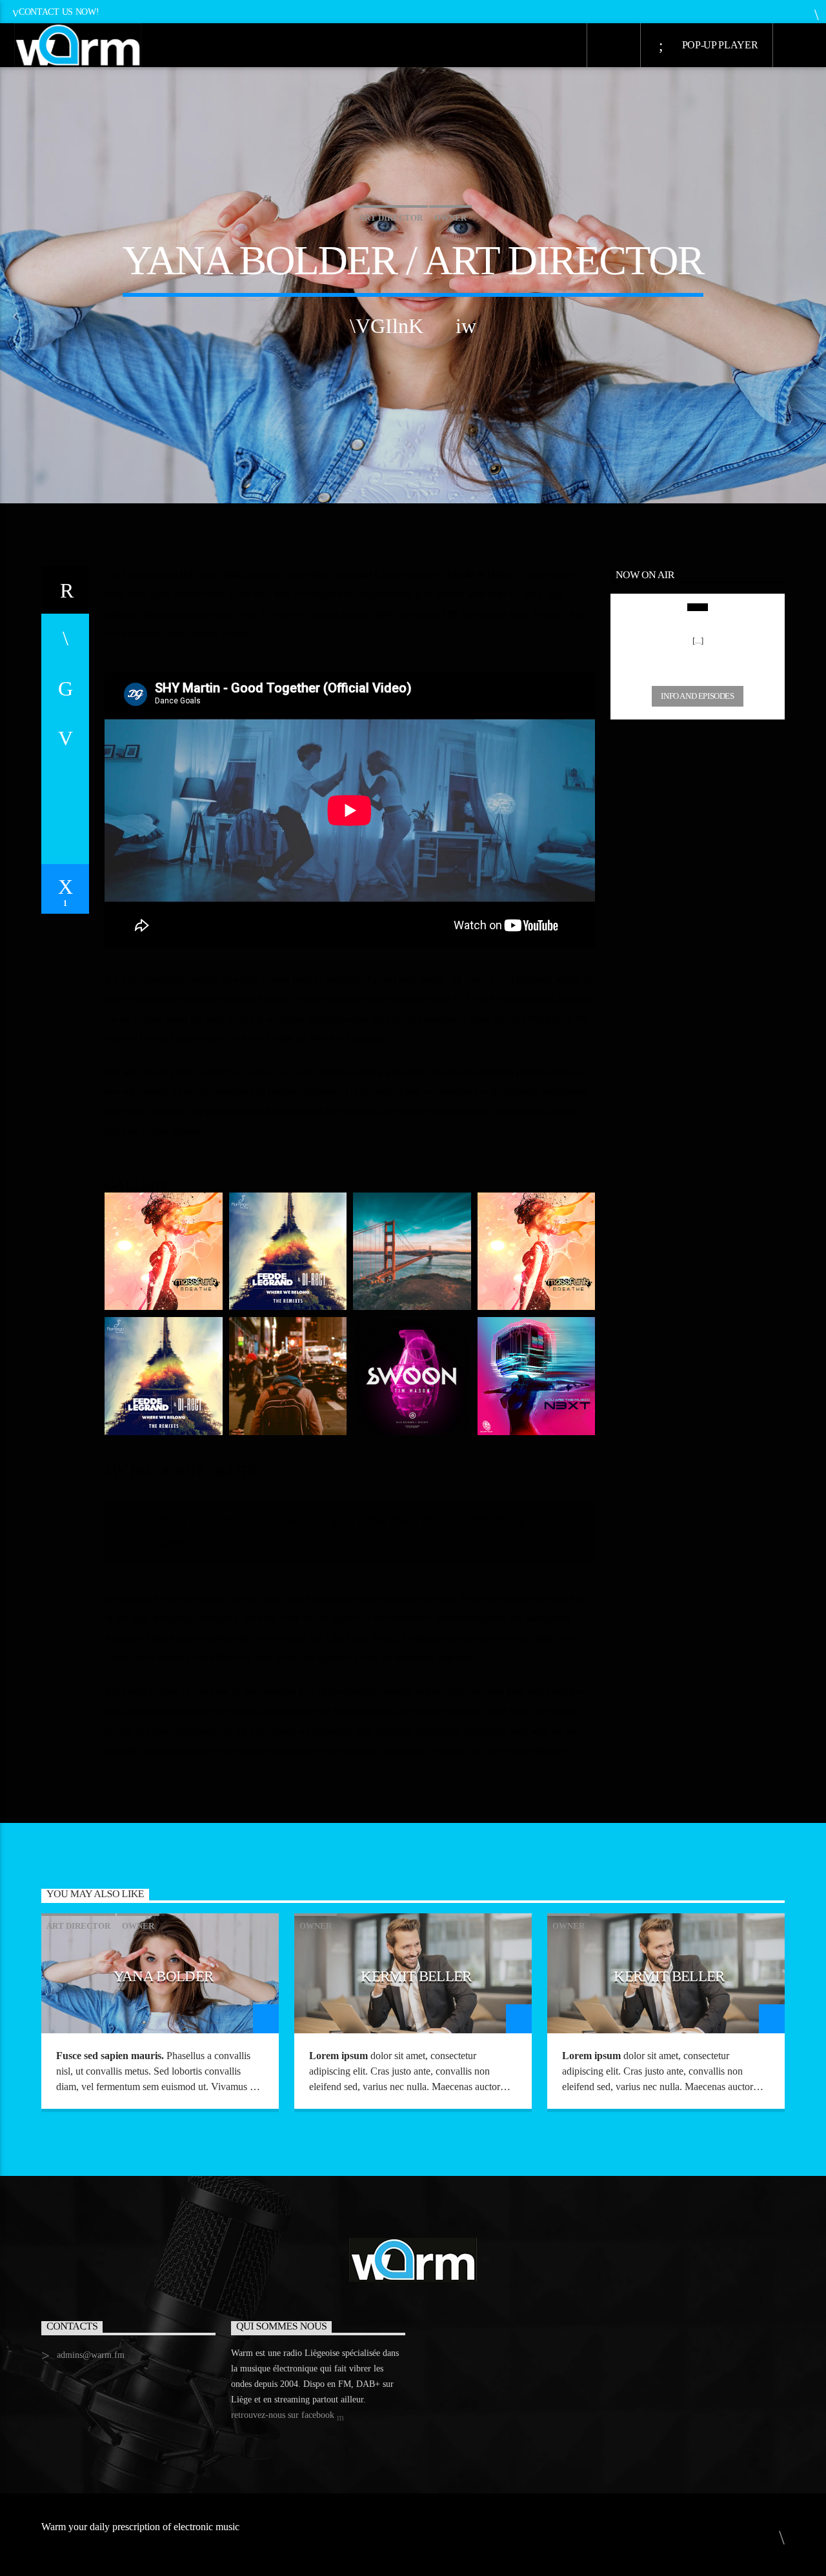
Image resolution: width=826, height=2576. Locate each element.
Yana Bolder (164, 1976)
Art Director (391, 218)
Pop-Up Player (719, 45)
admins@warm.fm (91, 2355)
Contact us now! (59, 12)
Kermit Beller (416, 1976)
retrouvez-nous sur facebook (284, 2415)
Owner (450, 218)
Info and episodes (697, 696)
